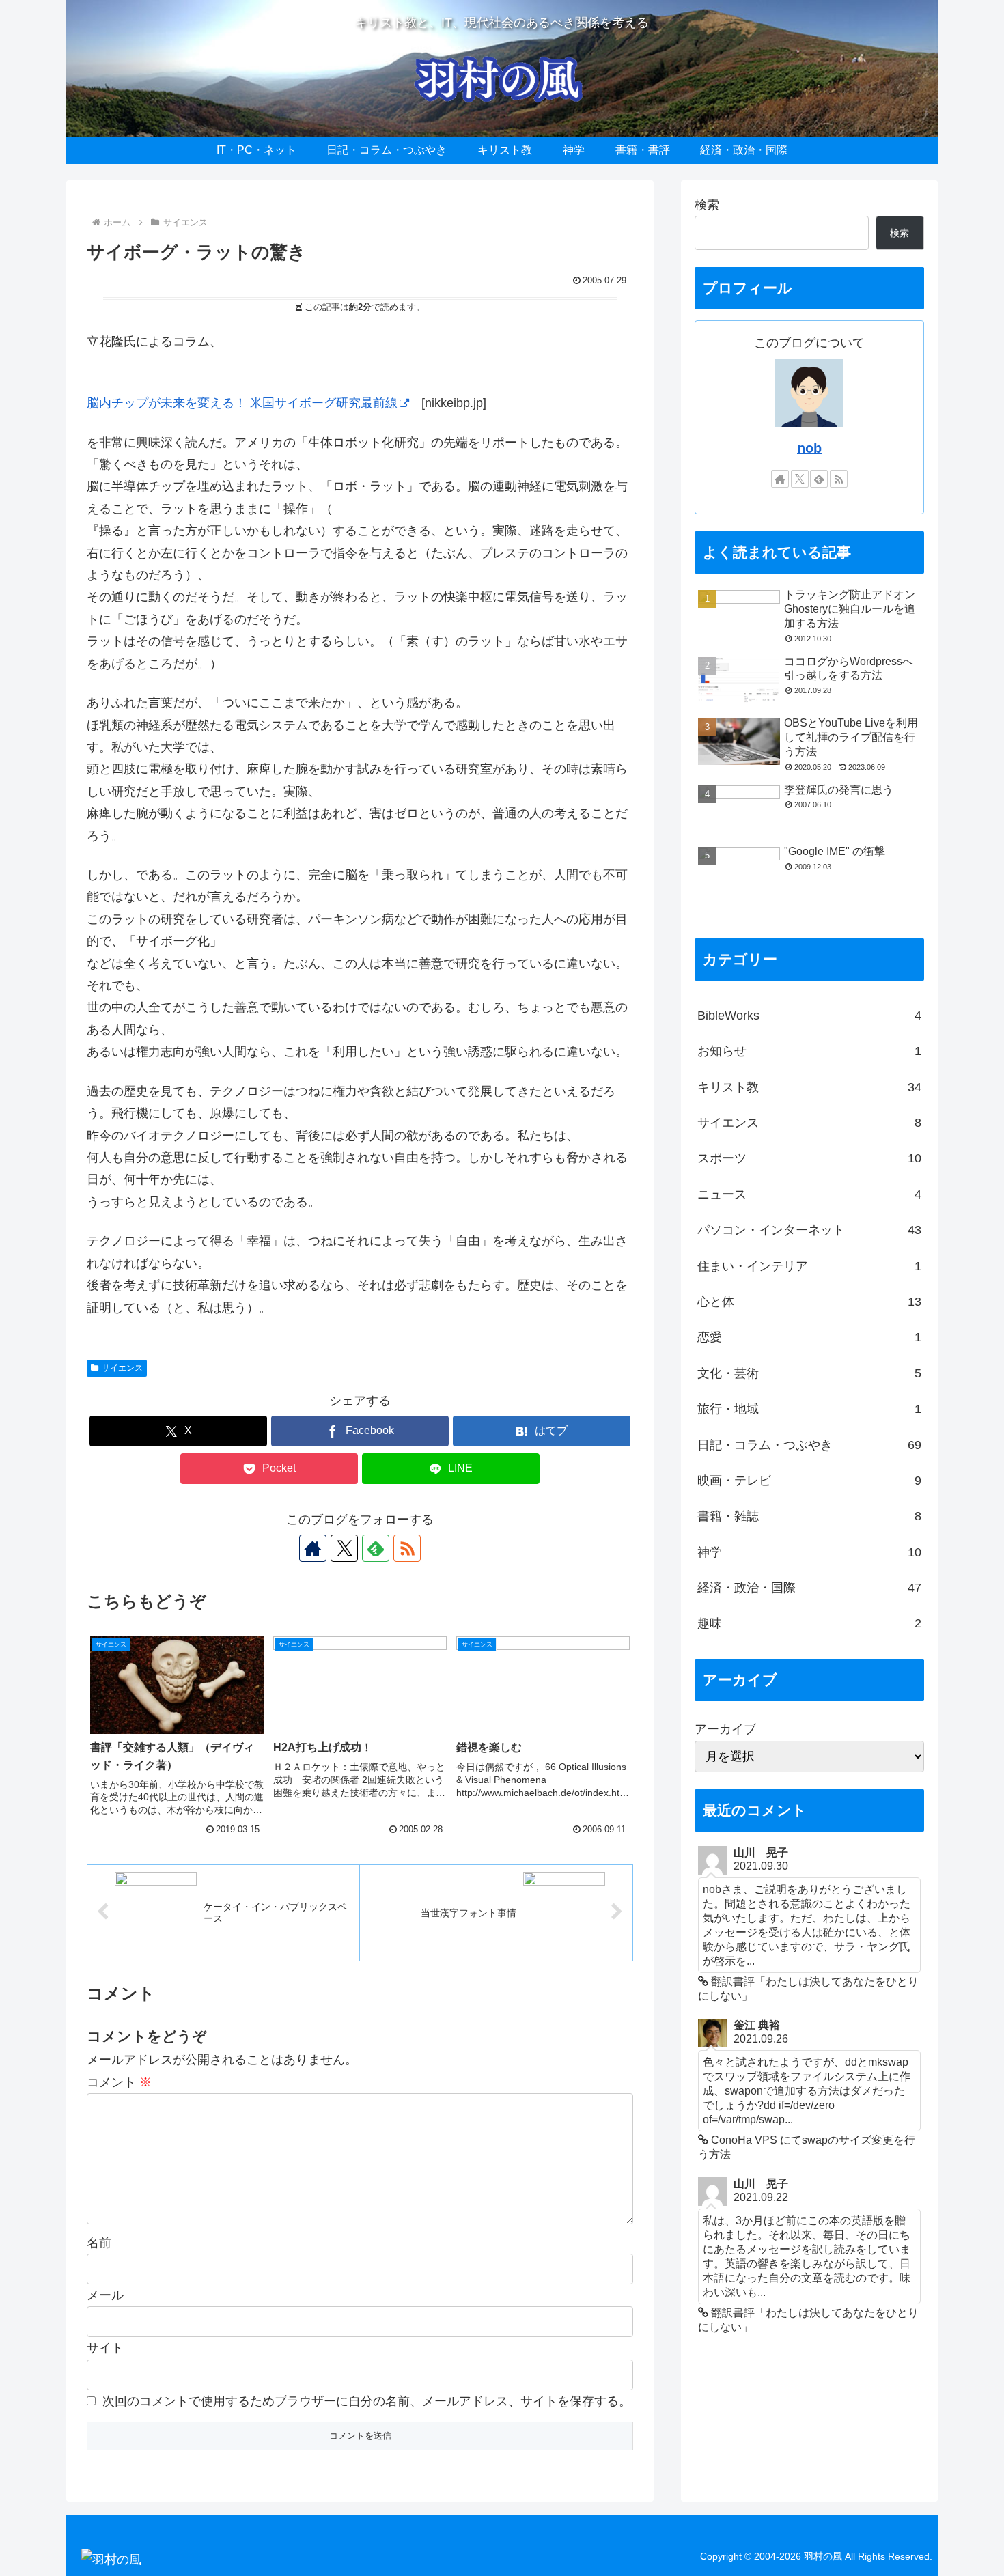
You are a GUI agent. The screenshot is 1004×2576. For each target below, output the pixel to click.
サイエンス (122, 1368)
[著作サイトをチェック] (313, 1548)
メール (105, 2295)
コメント (119, 2082)
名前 (99, 2243)
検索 (707, 205)
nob (809, 448)
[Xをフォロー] (344, 1548)
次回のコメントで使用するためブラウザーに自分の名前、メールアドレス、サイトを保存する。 (367, 2401)
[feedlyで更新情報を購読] (376, 1548)
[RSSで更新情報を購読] (407, 1548)
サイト (105, 2348)
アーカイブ (725, 1729)
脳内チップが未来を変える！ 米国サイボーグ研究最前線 (242, 403)
